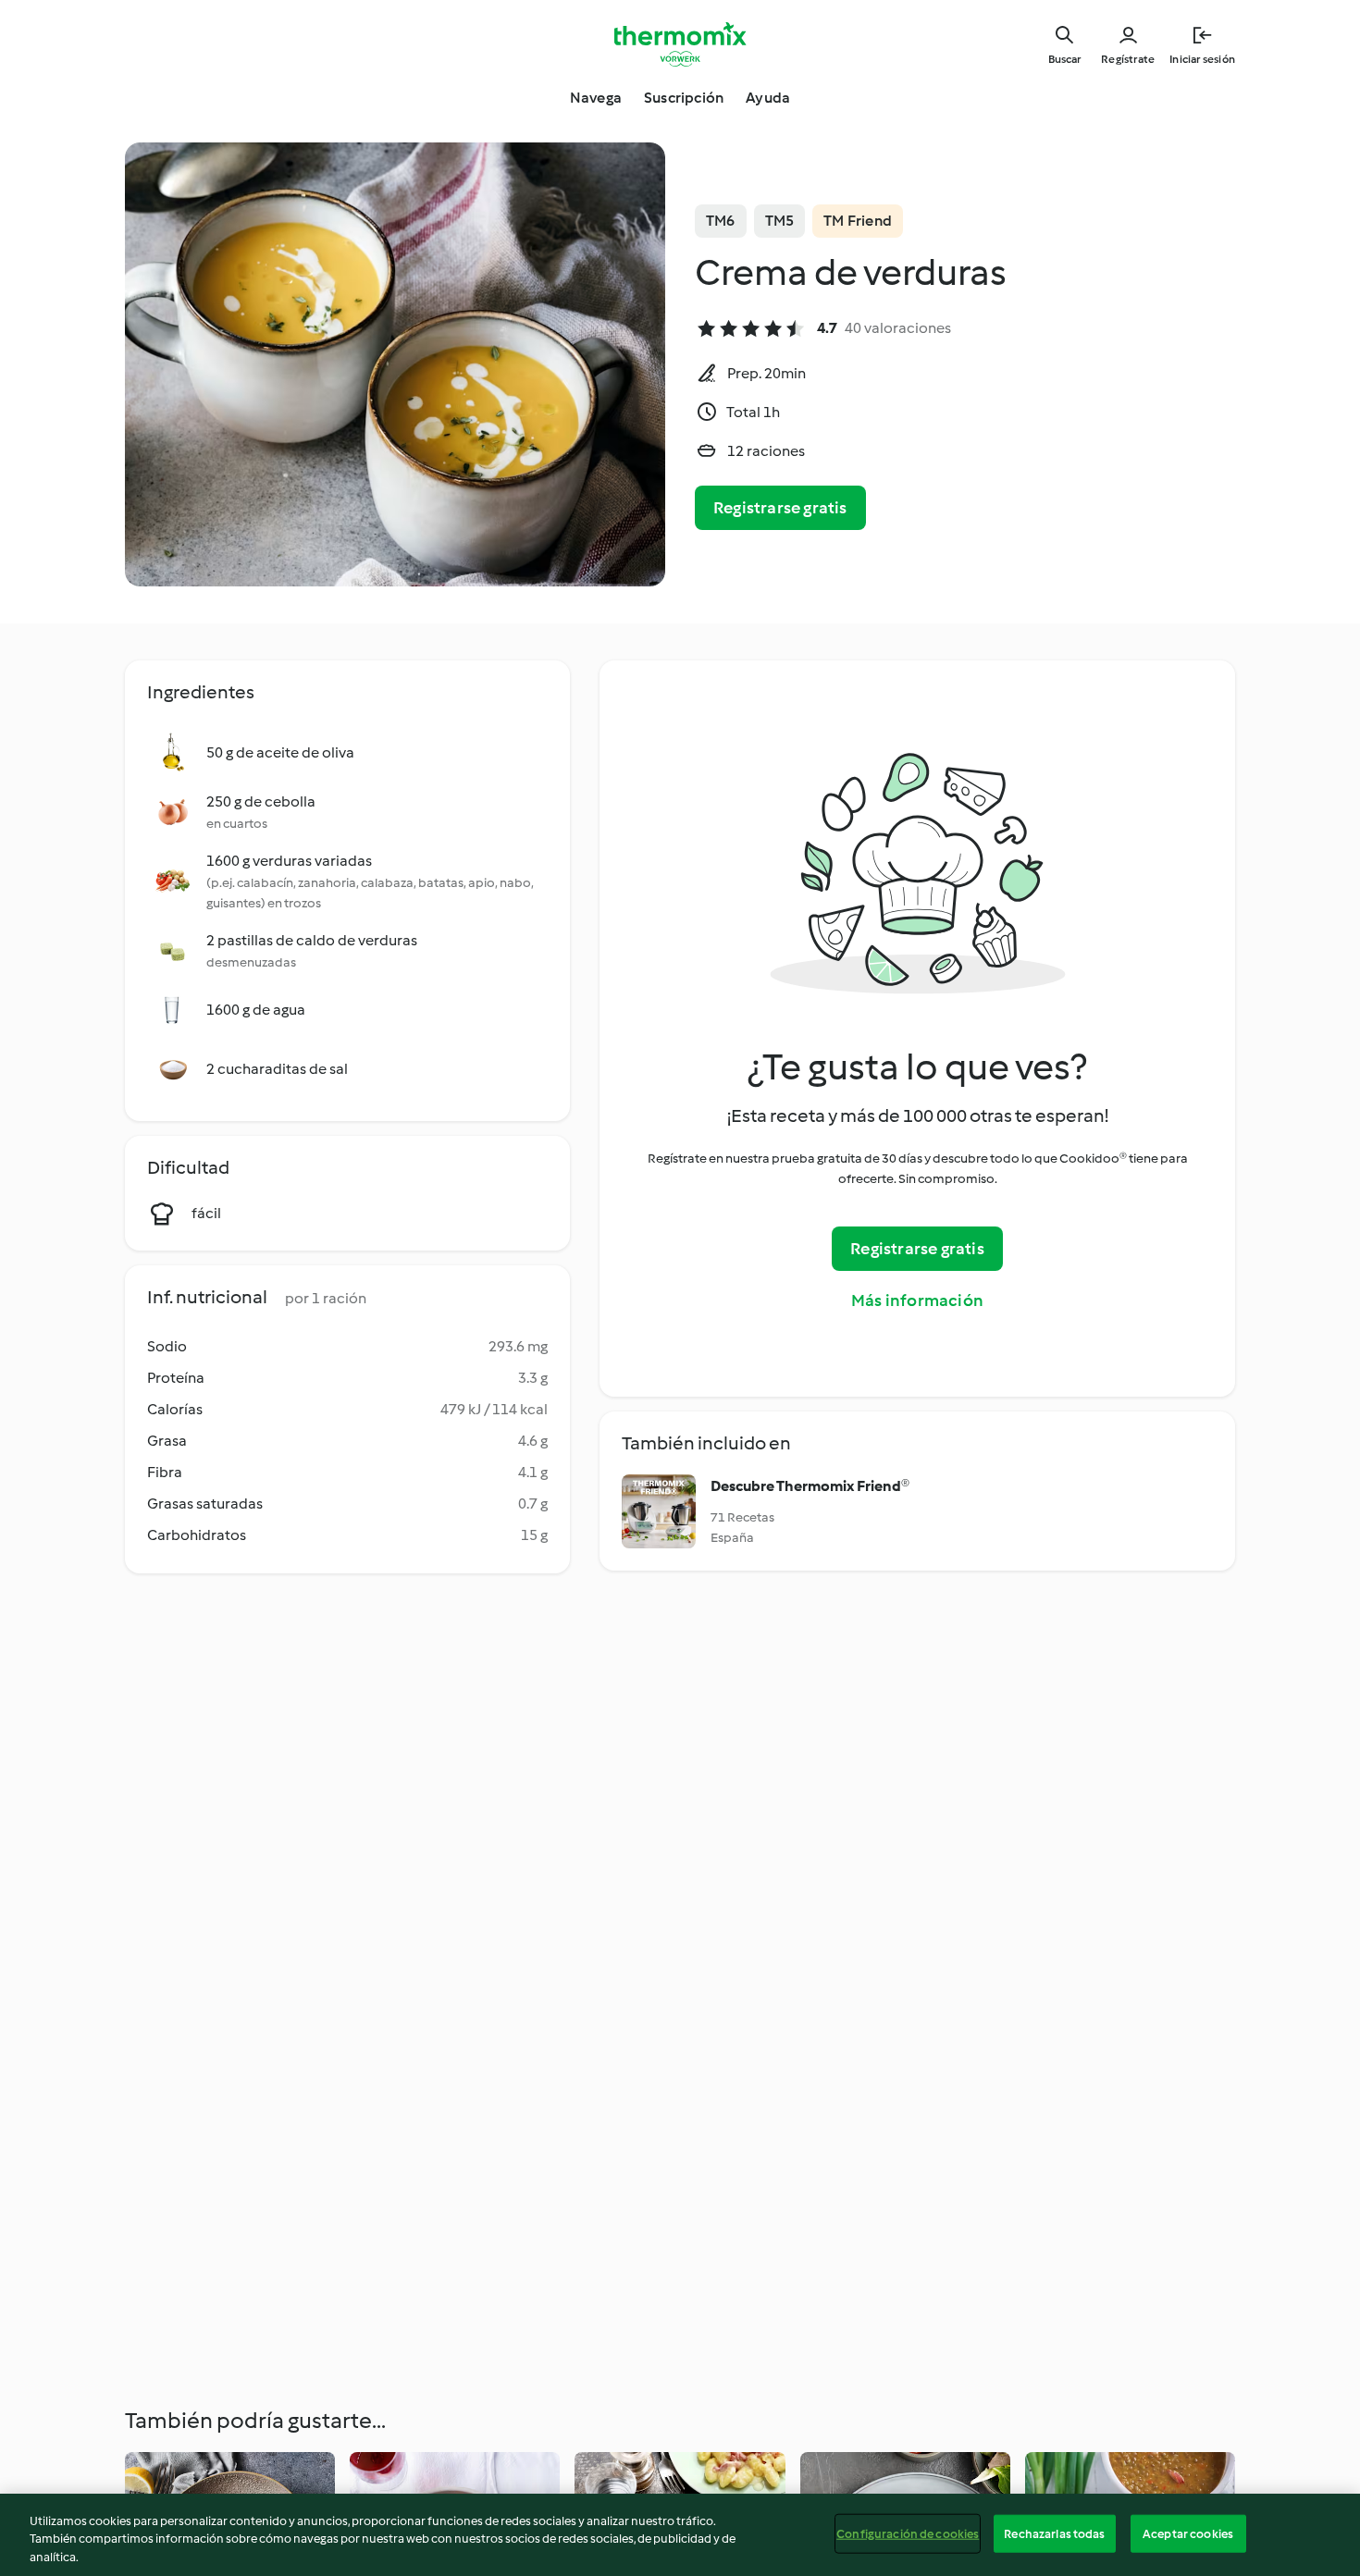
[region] (680, 2535)
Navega (596, 98)
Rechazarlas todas (1054, 2533)
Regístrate (1128, 59)
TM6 (721, 221)
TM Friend (858, 221)
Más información (917, 1300)
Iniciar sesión (1202, 59)
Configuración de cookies (908, 2533)
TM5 (780, 221)
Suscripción (684, 98)
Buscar (1064, 59)
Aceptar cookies (1188, 2533)
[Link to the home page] (680, 44)
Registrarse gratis (780, 508)
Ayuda (768, 98)
